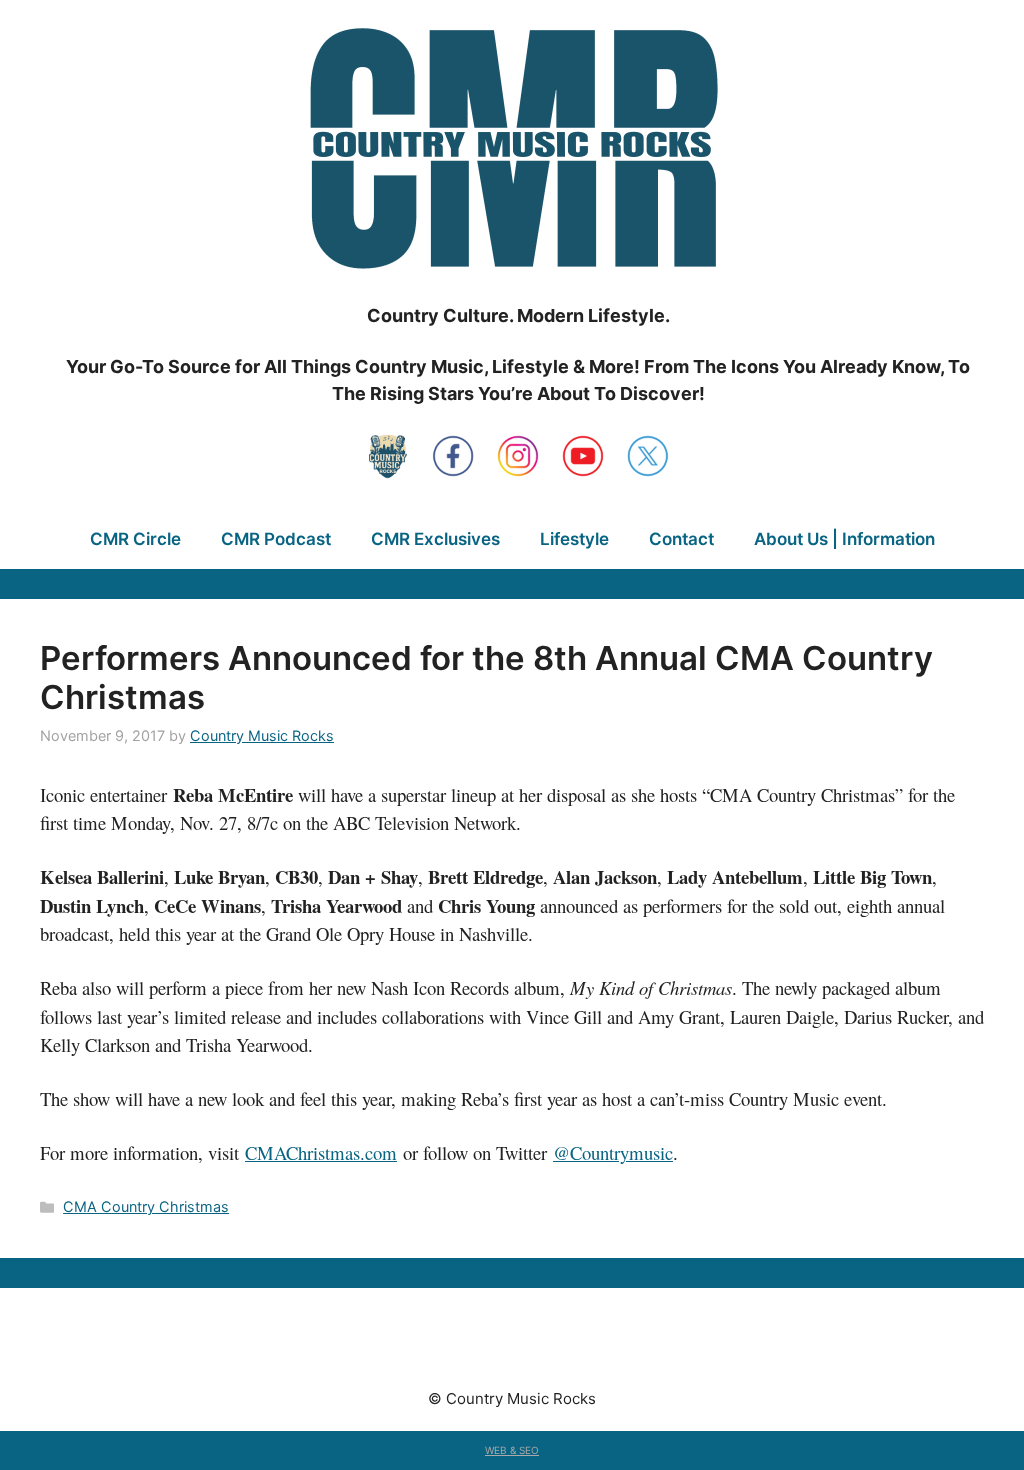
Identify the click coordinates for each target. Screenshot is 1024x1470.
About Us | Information (844, 539)
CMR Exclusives (435, 539)
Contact (681, 539)
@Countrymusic (613, 1152)
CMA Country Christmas (146, 1206)
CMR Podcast (276, 539)
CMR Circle (135, 539)
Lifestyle (574, 539)
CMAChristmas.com (321, 1152)
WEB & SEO (512, 1450)
